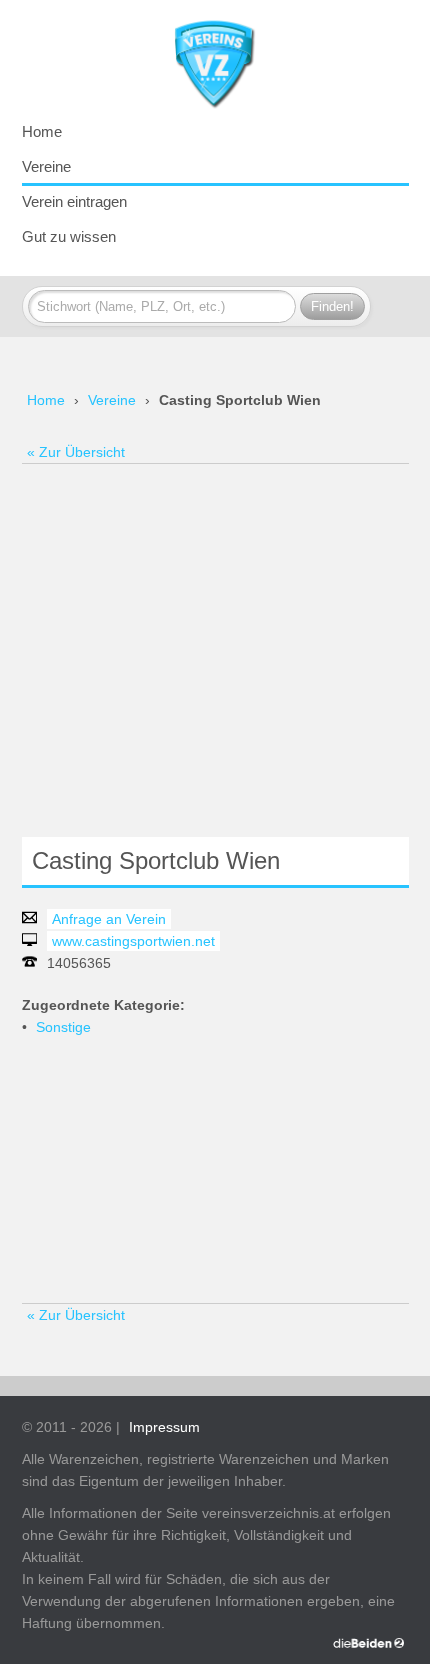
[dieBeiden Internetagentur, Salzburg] (368, 1643)
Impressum (164, 1427)
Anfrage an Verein (109, 919)
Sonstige (63, 1027)
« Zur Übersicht (76, 452)
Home (42, 131)
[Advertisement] (215, 649)
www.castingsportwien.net (133, 941)
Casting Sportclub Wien (240, 400)
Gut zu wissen (69, 236)
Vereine (46, 166)
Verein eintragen (74, 201)
